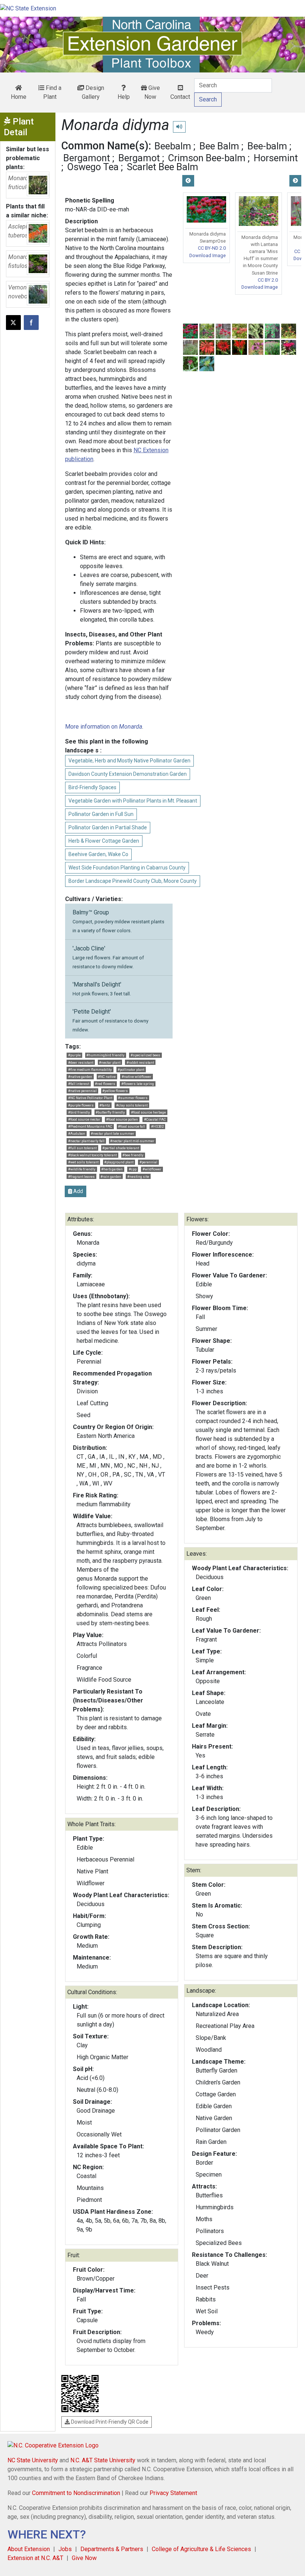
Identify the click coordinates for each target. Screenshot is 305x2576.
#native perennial (82, 1091)
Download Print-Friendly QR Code (109, 2422)
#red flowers (105, 1084)
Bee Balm (219, 146)
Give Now (152, 92)
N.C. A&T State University (103, 2460)
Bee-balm (267, 146)
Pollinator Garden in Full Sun (101, 814)
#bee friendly (133, 1155)
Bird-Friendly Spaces (92, 787)
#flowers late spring (138, 1084)
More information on (104, 727)
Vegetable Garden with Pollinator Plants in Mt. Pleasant (133, 801)
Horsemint (276, 158)
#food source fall (131, 1126)
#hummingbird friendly (105, 1055)
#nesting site (138, 1177)
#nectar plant (110, 1062)
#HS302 (157, 1126)
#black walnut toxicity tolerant (92, 1155)
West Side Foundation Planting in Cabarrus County (127, 868)
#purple (74, 1055)
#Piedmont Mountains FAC (90, 1126)
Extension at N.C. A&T (35, 2558)
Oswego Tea (93, 167)
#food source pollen (122, 1119)
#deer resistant (81, 1062)
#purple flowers (81, 1105)
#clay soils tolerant (132, 1105)
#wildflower (152, 1169)
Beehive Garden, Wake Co (98, 854)
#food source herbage (148, 1112)
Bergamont (87, 158)
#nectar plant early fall (86, 1141)
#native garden (80, 1077)
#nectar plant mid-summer (132, 1141)
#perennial (148, 1162)
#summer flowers (133, 1098)
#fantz (105, 1105)
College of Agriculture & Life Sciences (201, 2549)
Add (78, 1191)
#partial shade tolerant (121, 1148)
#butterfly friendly (110, 1112)
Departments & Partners (112, 2549)
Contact (180, 97)
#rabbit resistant (140, 1062)
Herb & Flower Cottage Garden (104, 841)
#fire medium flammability (90, 1070)
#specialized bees (145, 1055)
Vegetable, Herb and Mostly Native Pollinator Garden (129, 761)
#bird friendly (79, 1112)
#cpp (133, 1169)
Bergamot (139, 158)
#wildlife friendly (82, 1169)
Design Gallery (93, 92)
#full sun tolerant (82, 1148)
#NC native (107, 1077)
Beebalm (173, 146)
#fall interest (79, 1084)
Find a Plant (52, 92)
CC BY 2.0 (268, 280)
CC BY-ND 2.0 (212, 248)
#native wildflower (137, 1077)
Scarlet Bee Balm (163, 167)
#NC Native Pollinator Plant (90, 1098)
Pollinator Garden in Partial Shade (108, 827)
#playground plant (119, 1162)
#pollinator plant (131, 1070)
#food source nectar (84, 1119)
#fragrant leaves (81, 1177)
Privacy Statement (173, 2493)
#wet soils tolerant (83, 1162)
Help (124, 97)
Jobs (65, 2549)
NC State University (33, 2460)
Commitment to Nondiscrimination (76, 2493)
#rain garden (111, 1177)
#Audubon (77, 1133)
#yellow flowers (115, 1091)
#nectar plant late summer (113, 1133)
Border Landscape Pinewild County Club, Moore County (133, 881)
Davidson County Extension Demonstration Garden (128, 774)
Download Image (208, 255)
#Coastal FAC (155, 1119)
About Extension (29, 2549)
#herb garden (112, 1169)
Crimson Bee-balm (207, 158)
